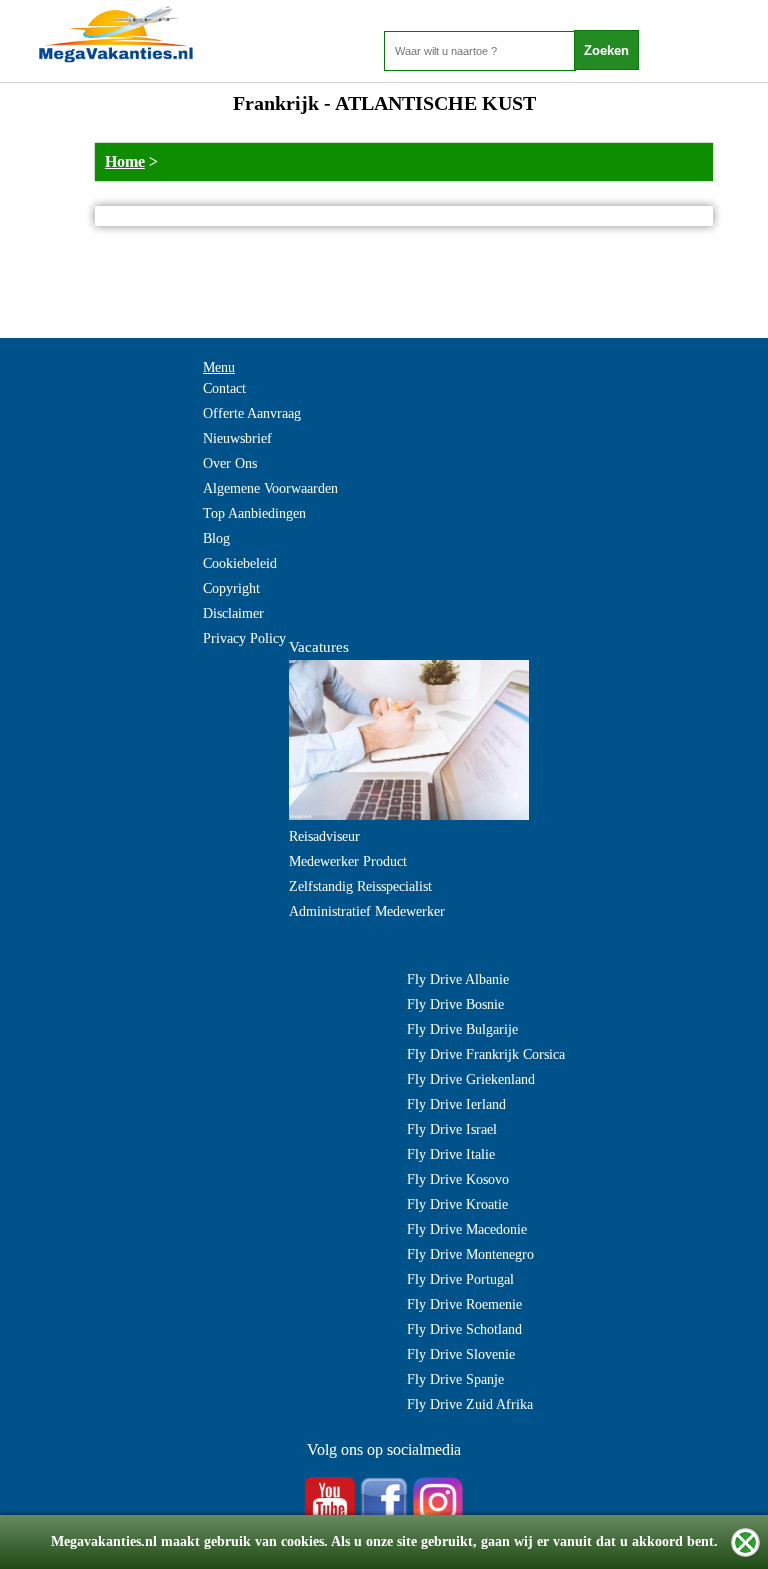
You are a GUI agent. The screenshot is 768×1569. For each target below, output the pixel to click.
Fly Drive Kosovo (458, 1179)
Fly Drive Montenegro (470, 1254)
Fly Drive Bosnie (455, 1004)
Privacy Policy (244, 638)
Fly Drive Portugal (460, 1279)
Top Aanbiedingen (254, 513)
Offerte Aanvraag (252, 413)
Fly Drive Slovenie (461, 1354)
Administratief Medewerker (367, 911)
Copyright (231, 588)
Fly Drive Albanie (458, 979)
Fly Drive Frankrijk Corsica (486, 1054)
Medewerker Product (348, 861)
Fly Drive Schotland (464, 1329)
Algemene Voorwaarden (270, 488)
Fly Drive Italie (451, 1154)
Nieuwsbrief (237, 438)
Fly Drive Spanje (455, 1379)
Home (125, 161)
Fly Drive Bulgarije (462, 1029)
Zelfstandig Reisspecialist (360, 886)
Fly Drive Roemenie (464, 1304)
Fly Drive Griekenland (471, 1079)
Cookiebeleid (240, 563)
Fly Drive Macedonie (467, 1229)
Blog (216, 538)
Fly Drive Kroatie (457, 1204)
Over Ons (230, 463)
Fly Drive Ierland (456, 1104)
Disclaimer (233, 613)
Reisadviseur (324, 836)
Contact (224, 388)
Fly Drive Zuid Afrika (470, 1404)
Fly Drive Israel (452, 1129)
